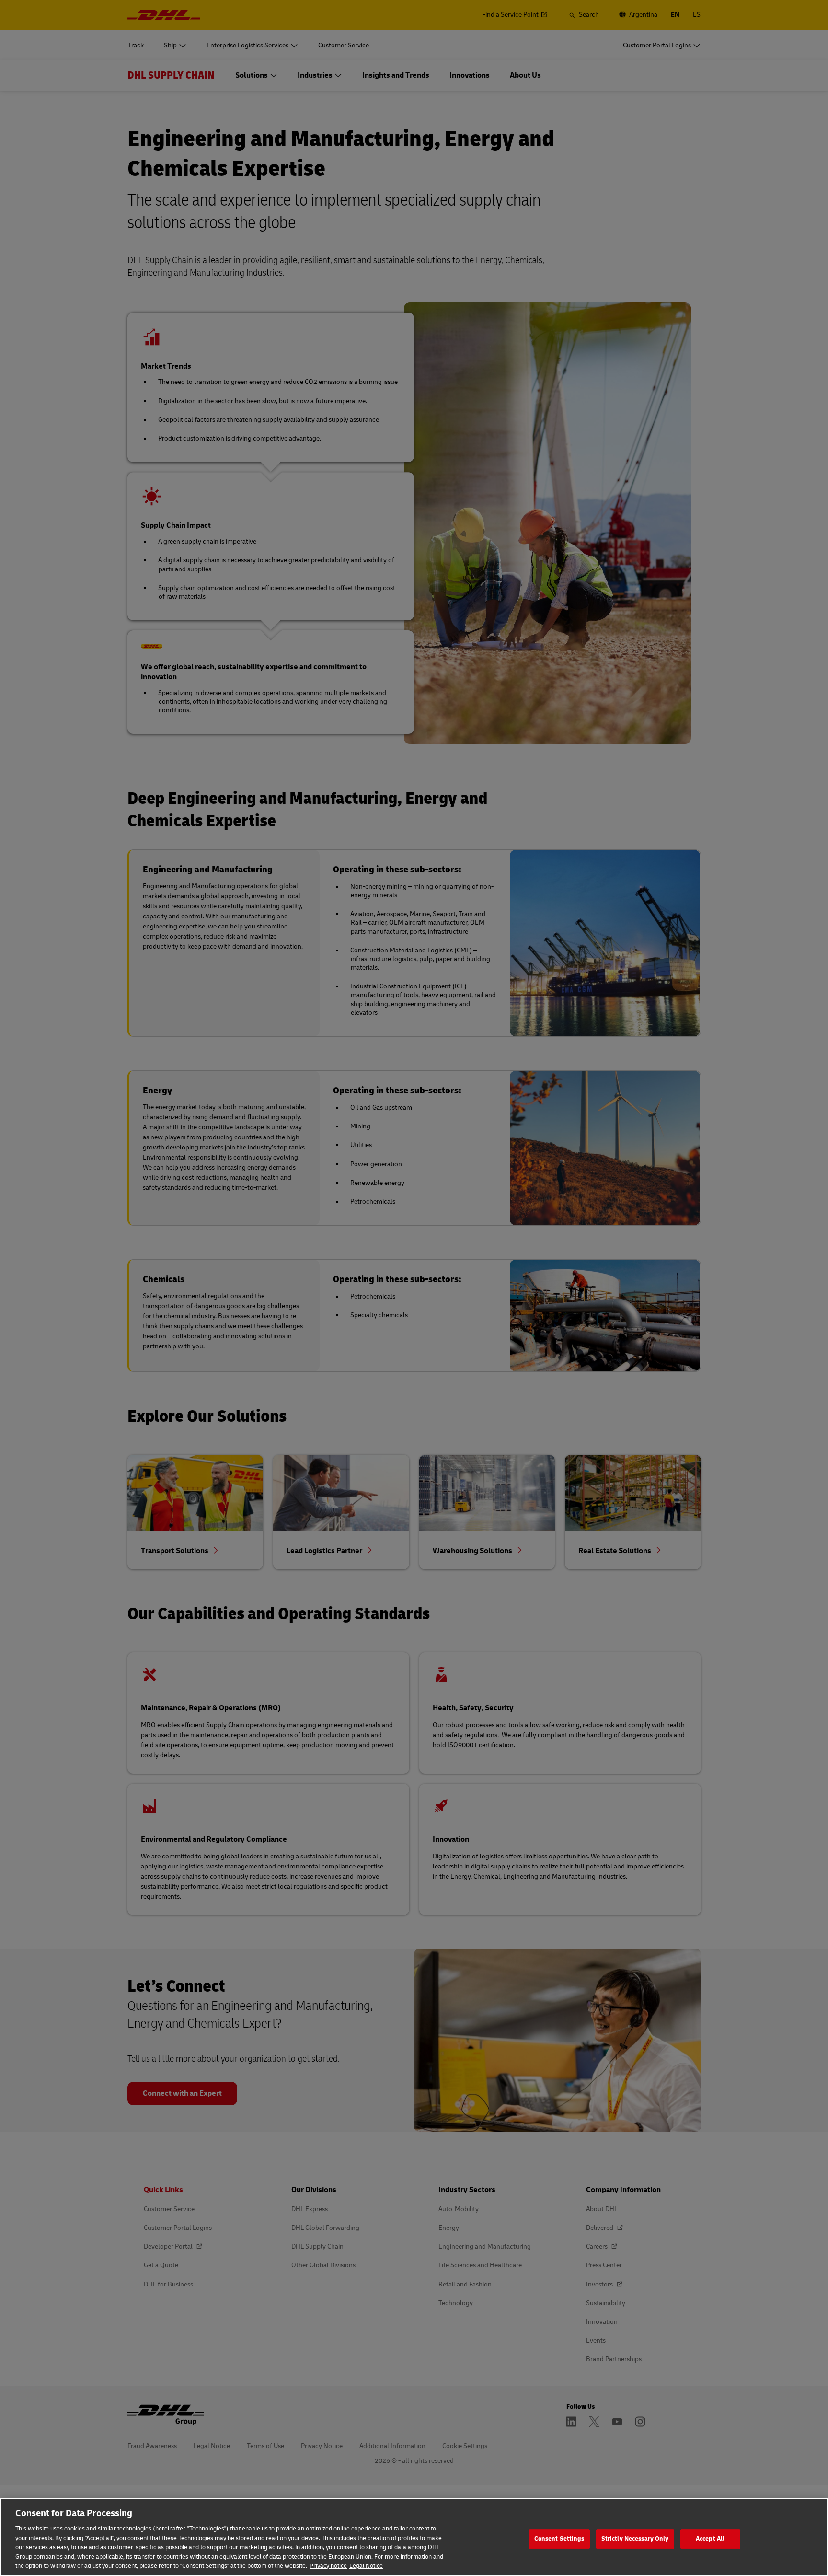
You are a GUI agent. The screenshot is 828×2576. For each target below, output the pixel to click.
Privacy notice (328, 2566)
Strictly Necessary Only (635, 2539)
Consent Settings (559, 2539)
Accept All (710, 2539)
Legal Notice (366, 2566)
